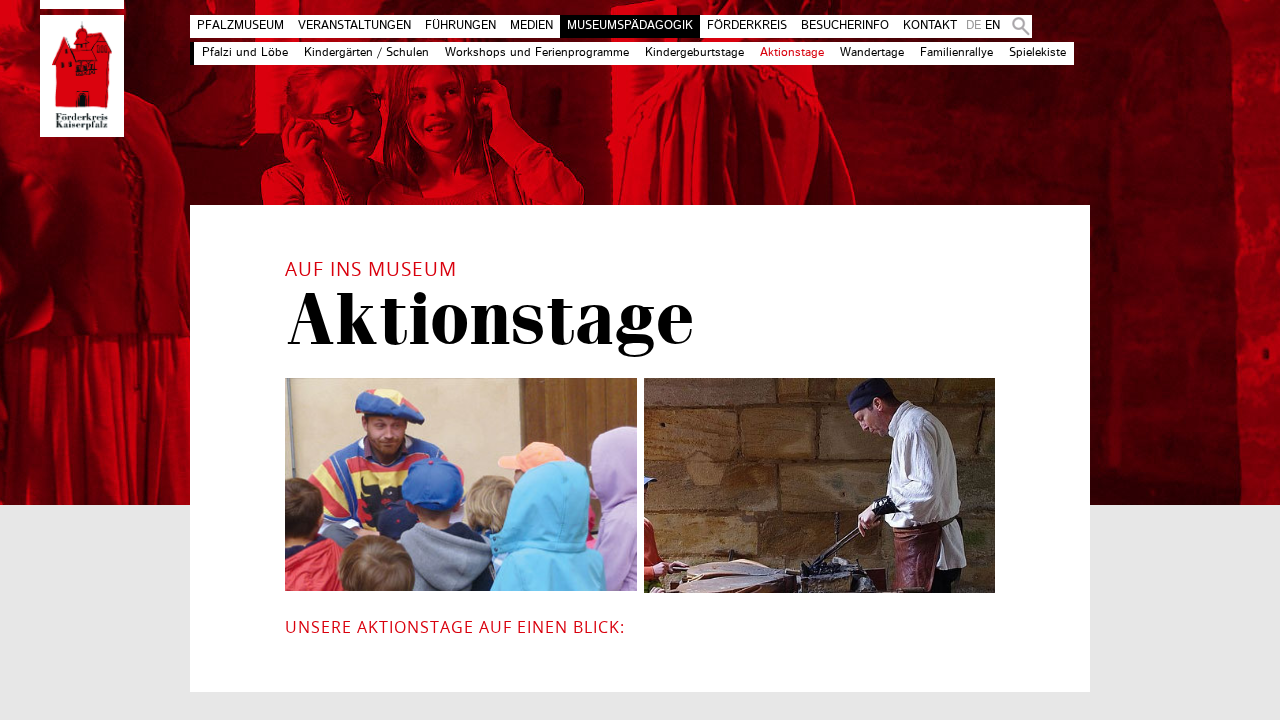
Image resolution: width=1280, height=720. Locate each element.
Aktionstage (792, 53)
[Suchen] (1017, 26)
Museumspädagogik (630, 26)
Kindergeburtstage (694, 53)
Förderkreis (747, 26)
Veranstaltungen (354, 26)
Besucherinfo (845, 26)
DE (973, 26)
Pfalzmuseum (240, 26)
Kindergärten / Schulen (366, 53)
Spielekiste (1037, 53)
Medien (531, 26)
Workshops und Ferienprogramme (537, 53)
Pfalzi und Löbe (245, 53)
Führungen (460, 26)
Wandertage (872, 53)
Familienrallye (956, 53)
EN (992, 26)
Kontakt (930, 26)
